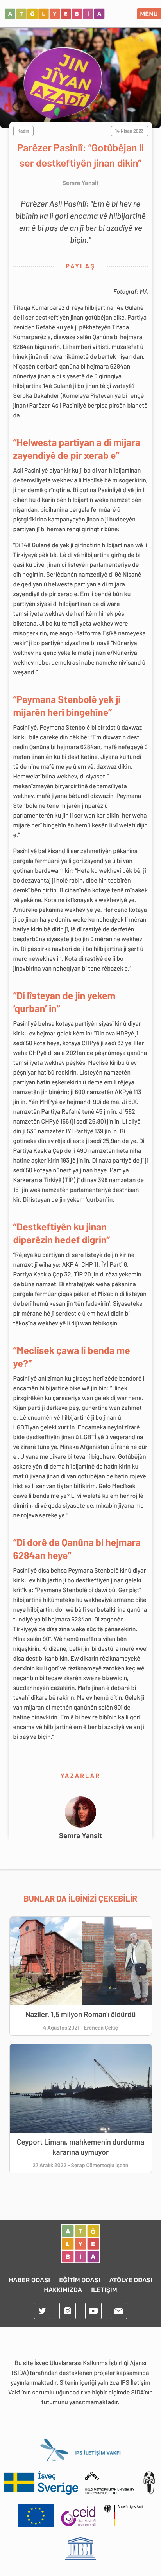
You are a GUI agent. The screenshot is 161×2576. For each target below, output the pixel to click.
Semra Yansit (81, 1835)
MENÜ (149, 14)
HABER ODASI (29, 2280)
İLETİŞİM (104, 2290)
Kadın (23, 131)
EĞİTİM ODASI (80, 2280)
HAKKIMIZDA (63, 2290)
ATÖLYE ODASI (131, 2280)
